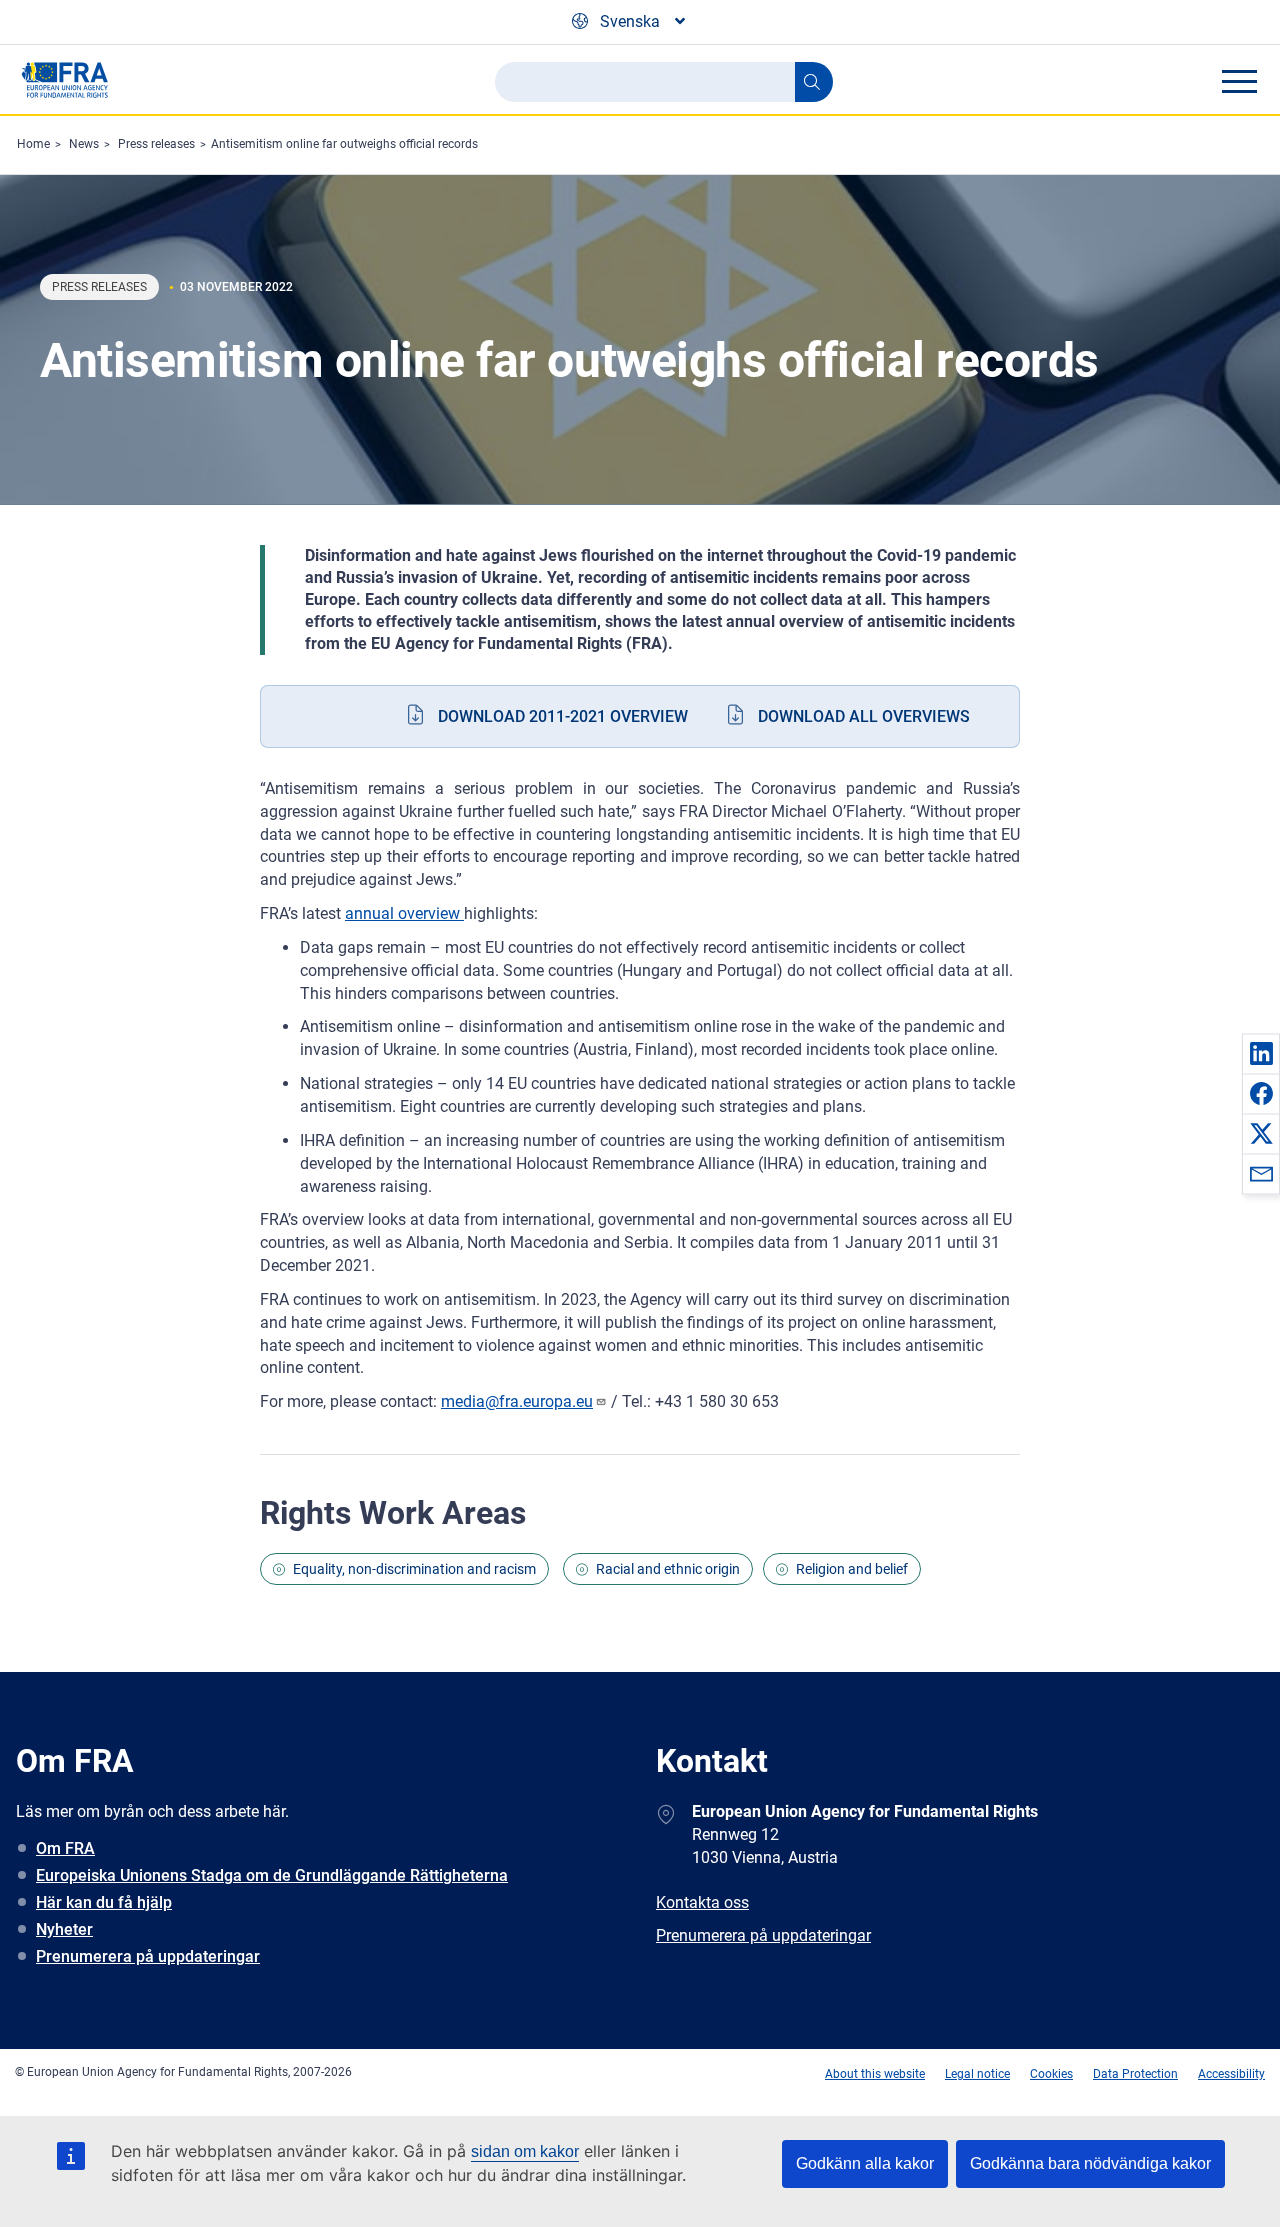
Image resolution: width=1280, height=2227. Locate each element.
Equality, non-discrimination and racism (414, 1569)
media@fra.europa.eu (517, 1401)
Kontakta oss (702, 1902)
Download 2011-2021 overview (563, 716)
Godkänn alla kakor (865, 2163)
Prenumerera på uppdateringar (148, 1956)
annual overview (404, 913)
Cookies (1051, 2074)
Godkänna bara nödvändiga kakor (1090, 2163)
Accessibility (1231, 2074)
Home (33, 144)
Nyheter (64, 1929)
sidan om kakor (525, 2151)
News (84, 144)
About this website (875, 2074)
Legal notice (977, 2074)
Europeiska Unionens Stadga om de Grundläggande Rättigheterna (272, 1875)
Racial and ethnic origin (668, 1569)
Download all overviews (864, 716)
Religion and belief (852, 1569)
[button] (1261, 1053)
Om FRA (65, 1848)
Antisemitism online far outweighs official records (344, 144)
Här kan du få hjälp (104, 1902)
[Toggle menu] (1239, 81)
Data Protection (1135, 2074)
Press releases (156, 144)
